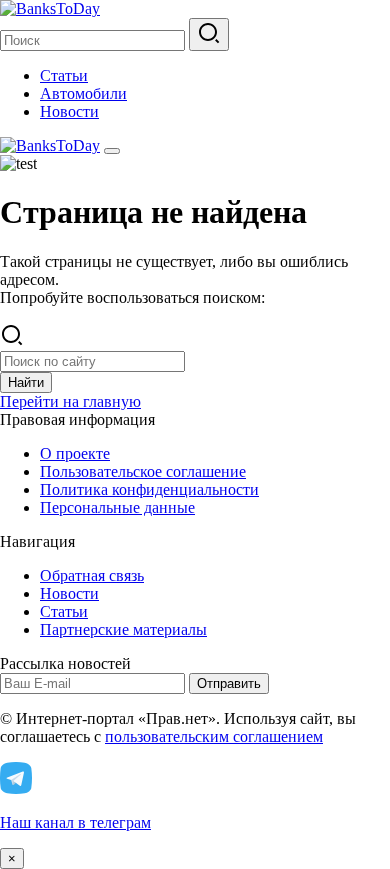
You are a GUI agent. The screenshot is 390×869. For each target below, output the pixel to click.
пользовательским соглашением (214, 736)
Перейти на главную (70, 401)
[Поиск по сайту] (209, 34)
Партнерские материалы (123, 629)
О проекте (75, 453)
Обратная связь (92, 575)
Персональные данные (117, 507)
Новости (69, 111)
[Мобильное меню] (112, 151)
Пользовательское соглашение (143, 471)
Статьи (64, 75)
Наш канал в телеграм (75, 822)
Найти (26, 382)
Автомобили (83, 93)
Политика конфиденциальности (149, 489)
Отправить (229, 683)
